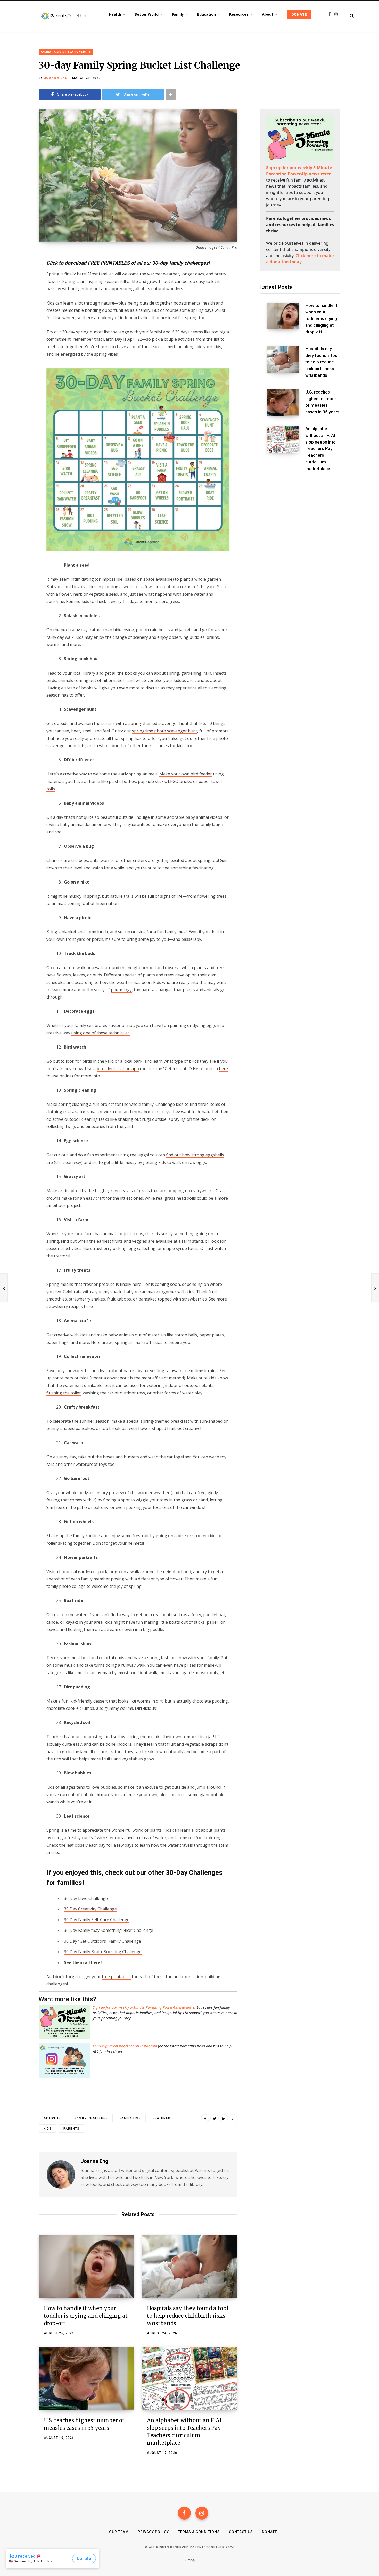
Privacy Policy (153, 2532)
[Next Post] (375, 1288)
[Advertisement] (300, 520)
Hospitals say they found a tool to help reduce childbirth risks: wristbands (188, 2316)
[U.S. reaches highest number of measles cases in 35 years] (86, 2379)
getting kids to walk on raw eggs (175, 1162)
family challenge (91, 2118)
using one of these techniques (100, 1033)
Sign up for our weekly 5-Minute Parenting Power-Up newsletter (144, 2007)
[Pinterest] (233, 2118)
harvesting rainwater (164, 1371)
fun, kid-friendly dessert (85, 1701)
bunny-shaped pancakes (70, 1428)
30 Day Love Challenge (86, 1898)
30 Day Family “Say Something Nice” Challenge (109, 1930)
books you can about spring (152, 673)
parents (71, 2129)
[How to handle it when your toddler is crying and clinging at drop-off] (86, 2266)
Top (191, 2561)
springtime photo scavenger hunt (165, 731)
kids (48, 2129)
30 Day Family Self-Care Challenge (97, 1920)
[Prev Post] (4, 1288)
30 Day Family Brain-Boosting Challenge (103, 1952)
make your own (142, 1795)
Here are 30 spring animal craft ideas (127, 1342)
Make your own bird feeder (186, 774)
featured (162, 2118)
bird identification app (118, 1069)
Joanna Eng (56, 78)
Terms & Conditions (199, 2532)
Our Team (119, 2532)
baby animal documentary (85, 824)
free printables (116, 1977)
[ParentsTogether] (64, 16)
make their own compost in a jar (182, 1737)
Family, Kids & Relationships (66, 52)
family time (130, 2118)
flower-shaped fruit (157, 1428)
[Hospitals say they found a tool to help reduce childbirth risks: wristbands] (190, 2266)
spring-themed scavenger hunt (158, 723)
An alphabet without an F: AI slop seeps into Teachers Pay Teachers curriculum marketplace (320, 449)
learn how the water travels (166, 1845)
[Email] (20, 305)
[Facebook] (184, 2513)
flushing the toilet (64, 1393)
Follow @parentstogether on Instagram (125, 2046)
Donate (270, 2532)
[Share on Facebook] (20, 277)
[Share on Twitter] (20, 291)
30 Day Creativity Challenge (90, 1909)
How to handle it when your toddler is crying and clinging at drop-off (86, 2316)
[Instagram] (202, 2513)
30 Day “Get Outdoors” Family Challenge (102, 1941)
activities (53, 2118)
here (223, 1069)
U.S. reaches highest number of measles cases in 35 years (322, 402)
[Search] (349, 16)
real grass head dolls (176, 1198)
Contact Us (241, 2532)
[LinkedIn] (224, 2118)
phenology (121, 990)
